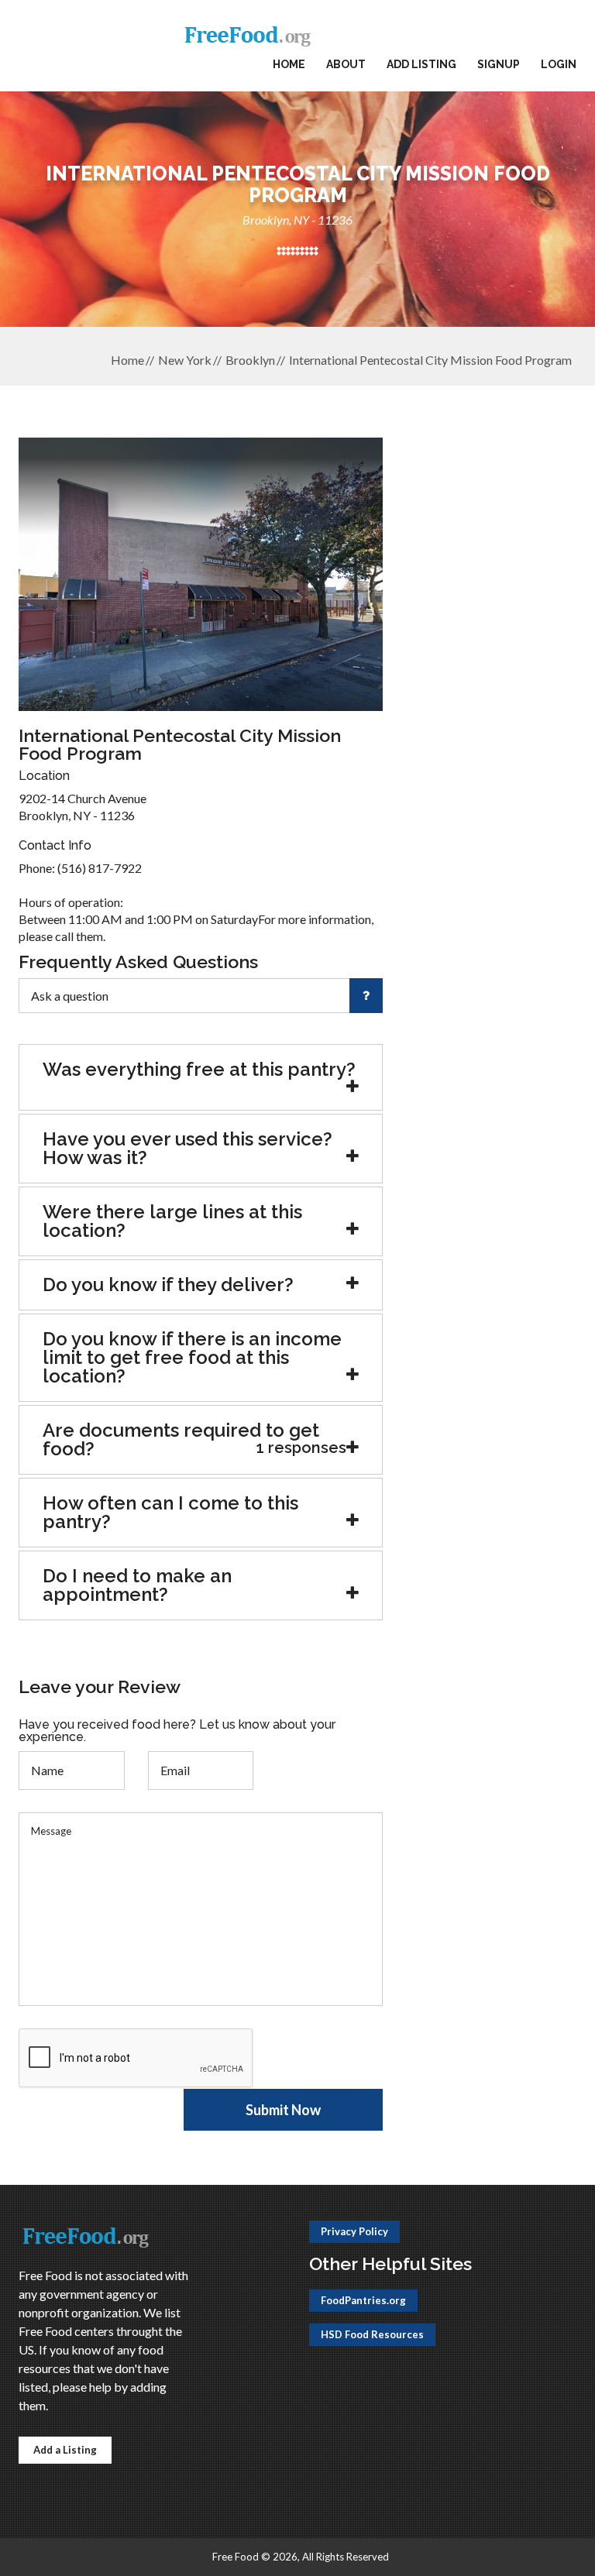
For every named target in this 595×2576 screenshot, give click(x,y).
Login (559, 64)
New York (185, 360)
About (346, 64)
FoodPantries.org (363, 2300)
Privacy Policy (354, 2231)
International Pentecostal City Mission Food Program (430, 360)
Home (289, 64)
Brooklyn (250, 360)
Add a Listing (65, 2450)
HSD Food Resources (372, 2334)
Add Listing (421, 64)
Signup (499, 64)
